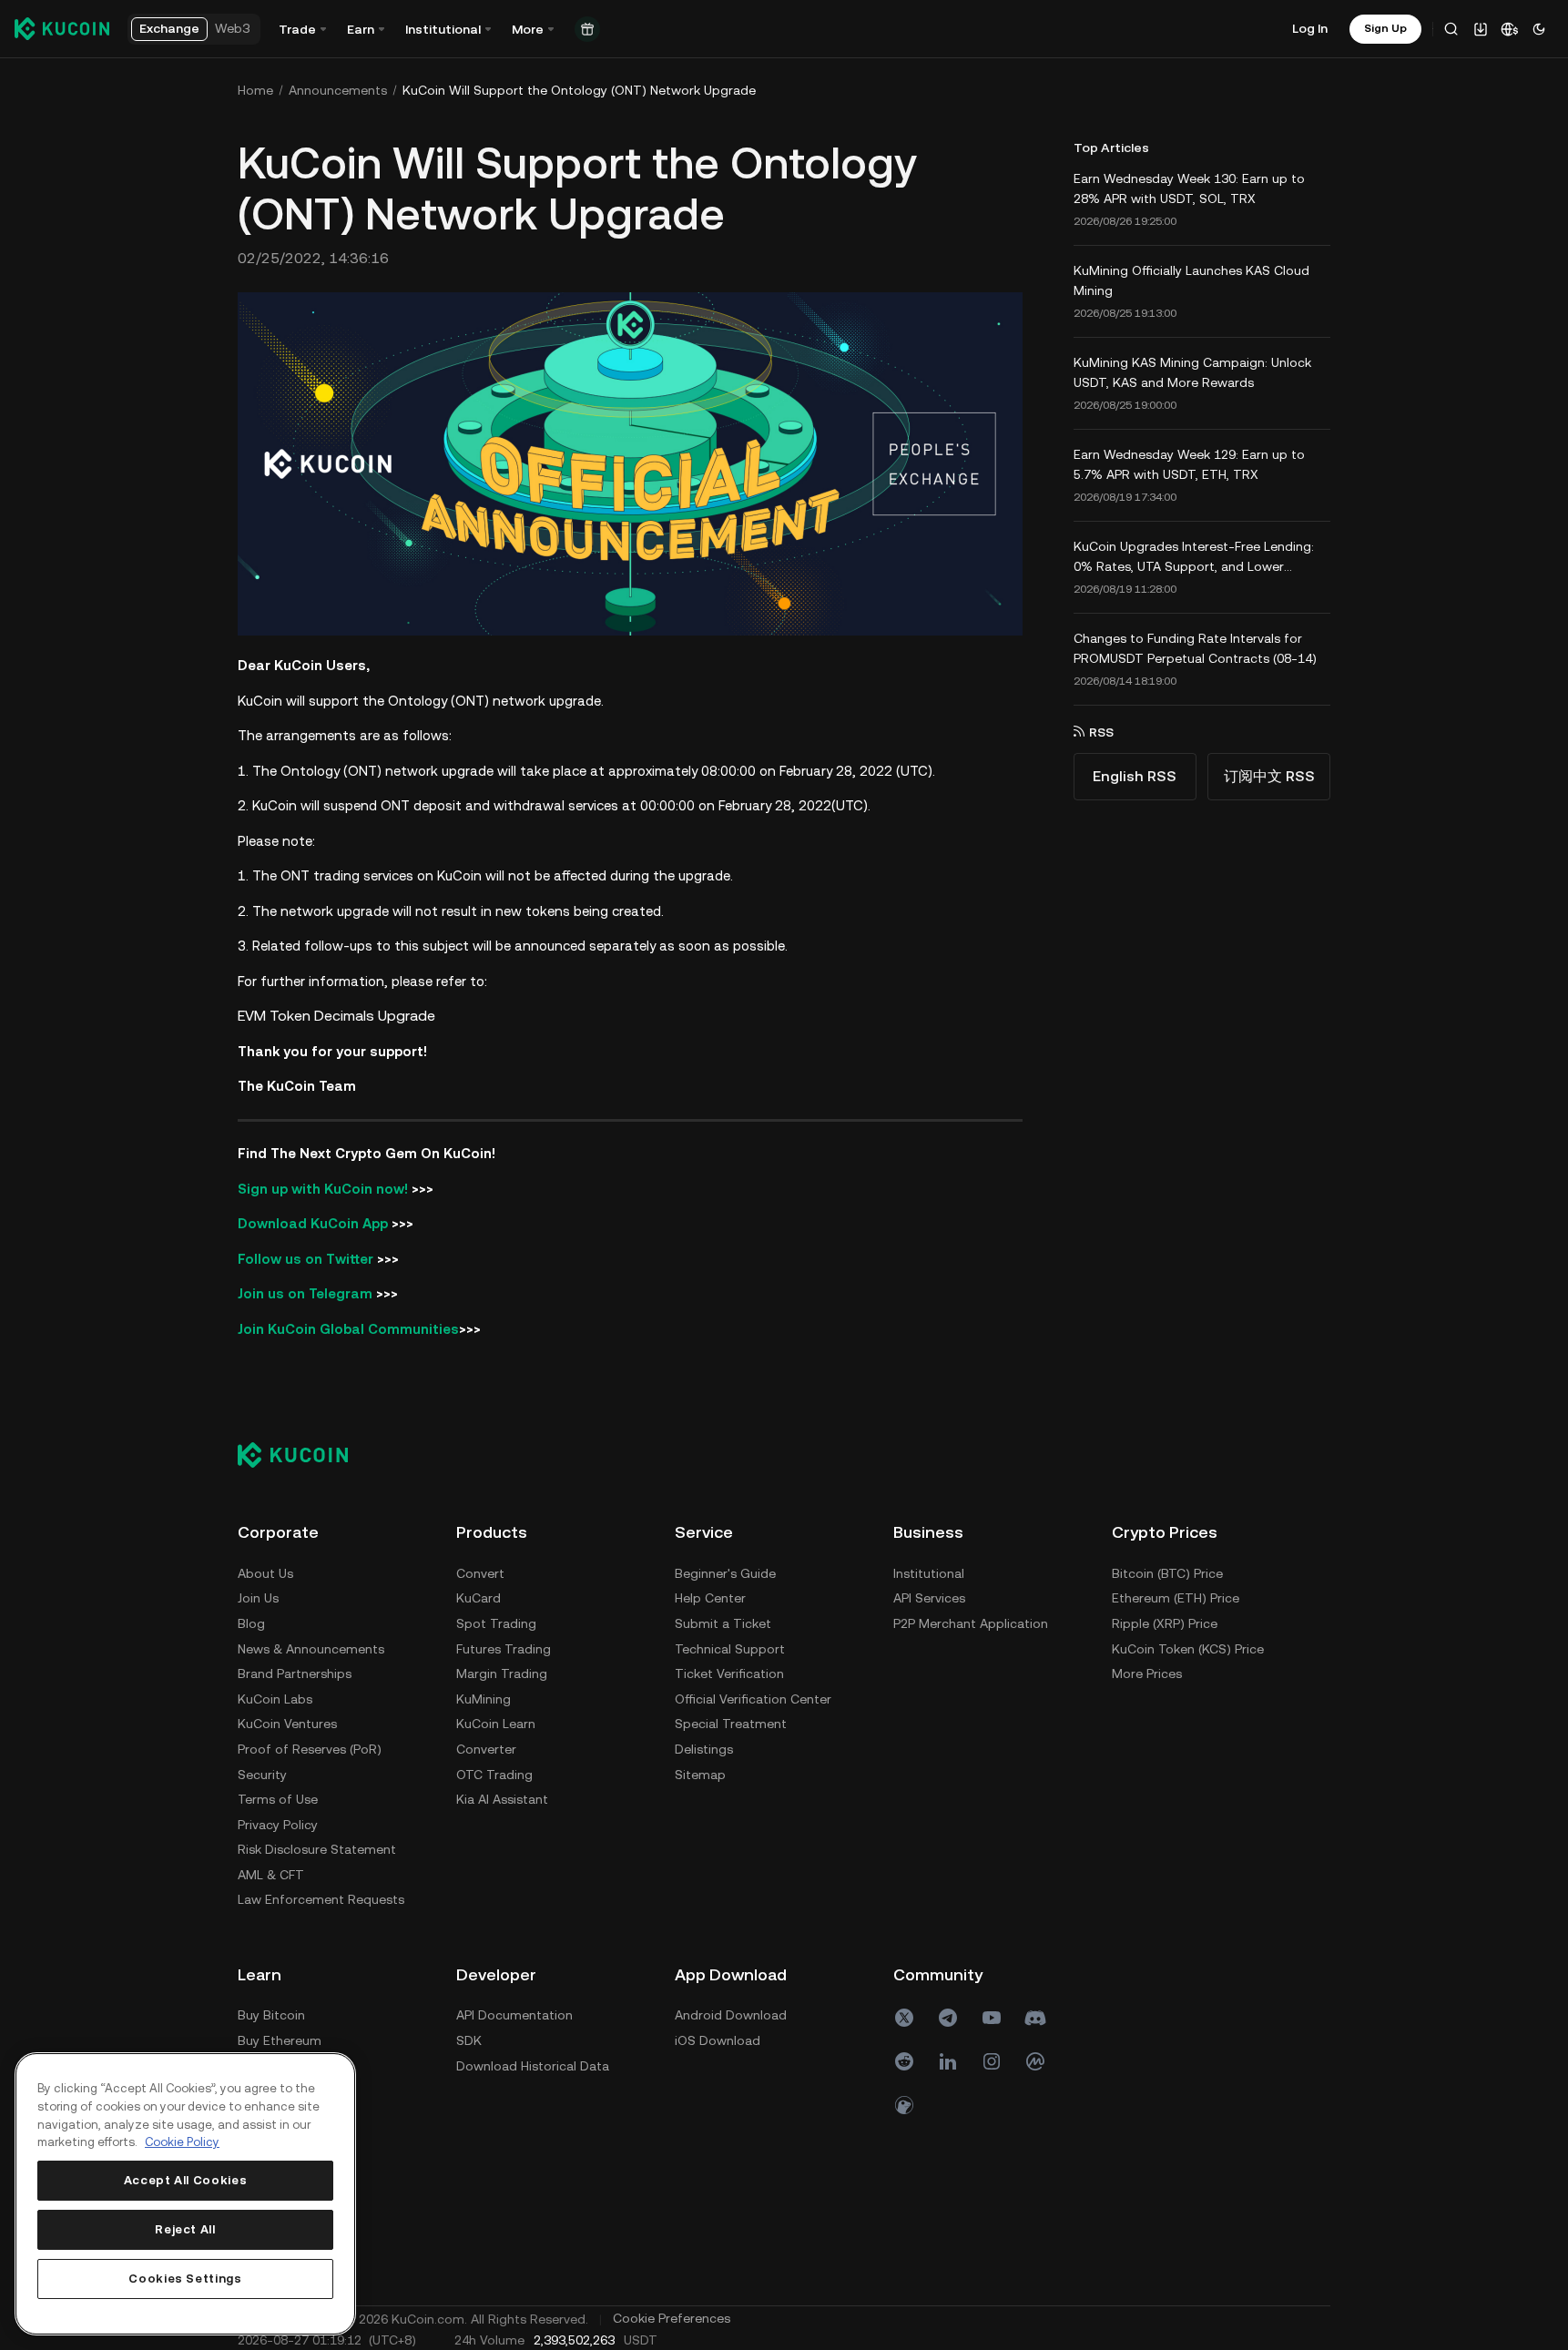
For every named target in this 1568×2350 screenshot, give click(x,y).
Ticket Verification (729, 1673)
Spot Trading (496, 1623)
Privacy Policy (278, 1825)
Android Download (731, 2015)
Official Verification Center (753, 1699)
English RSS (1135, 776)
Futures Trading (504, 1649)
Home (255, 90)
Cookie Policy (182, 2142)
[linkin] (948, 2061)
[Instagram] (992, 2061)
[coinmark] (1035, 2061)
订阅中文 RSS (1269, 776)
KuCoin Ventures (287, 1724)
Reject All (185, 2229)
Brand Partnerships (295, 1673)
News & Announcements (311, 1649)
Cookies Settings (185, 2279)
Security (262, 1775)
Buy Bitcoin (271, 2015)
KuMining (484, 1699)
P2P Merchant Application (971, 1623)
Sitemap (700, 1775)
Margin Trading (502, 1673)
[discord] (1035, 2018)
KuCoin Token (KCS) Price (1188, 1649)
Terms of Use (278, 1799)
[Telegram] (948, 2018)
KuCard (479, 1598)
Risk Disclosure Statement (317, 1849)
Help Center (710, 1598)
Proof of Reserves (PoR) (310, 1749)
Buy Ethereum (280, 2040)
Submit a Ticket (723, 1623)
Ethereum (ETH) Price (1176, 1598)
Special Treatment (731, 1724)
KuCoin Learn (496, 1724)
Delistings (704, 1749)
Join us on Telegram (305, 1293)
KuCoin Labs (275, 1699)
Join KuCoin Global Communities (348, 1329)
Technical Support (730, 1649)
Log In (1310, 28)
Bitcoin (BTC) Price (1167, 1573)
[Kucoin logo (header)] (62, 28)
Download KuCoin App (313, 1223)
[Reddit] (904, 2061)
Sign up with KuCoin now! (323, 1189)
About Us (265, 1573)
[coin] (904, 2105)
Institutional (929, 1573)
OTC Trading (494, 1775)
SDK (469, 2040)
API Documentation (514, 2015)
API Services (929, 1598)
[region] (185, 2194)
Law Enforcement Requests (321, 1899)
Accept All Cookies (186, 2180)
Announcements (338, 90)
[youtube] (992, 2018)
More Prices (1147, 1673)
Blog (251, 1623)
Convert (480, 1573)
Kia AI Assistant (502, 1799)
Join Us (258, 1598)
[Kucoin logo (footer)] (303, 1454)
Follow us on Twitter (305, 1259)
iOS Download (718, 2040)
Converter (486, 1749)
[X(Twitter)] (904, 2018)
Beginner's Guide (725, 1573)
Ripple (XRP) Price (1165, 1623)
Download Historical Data (533, 2066)
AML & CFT (271, 1875)
